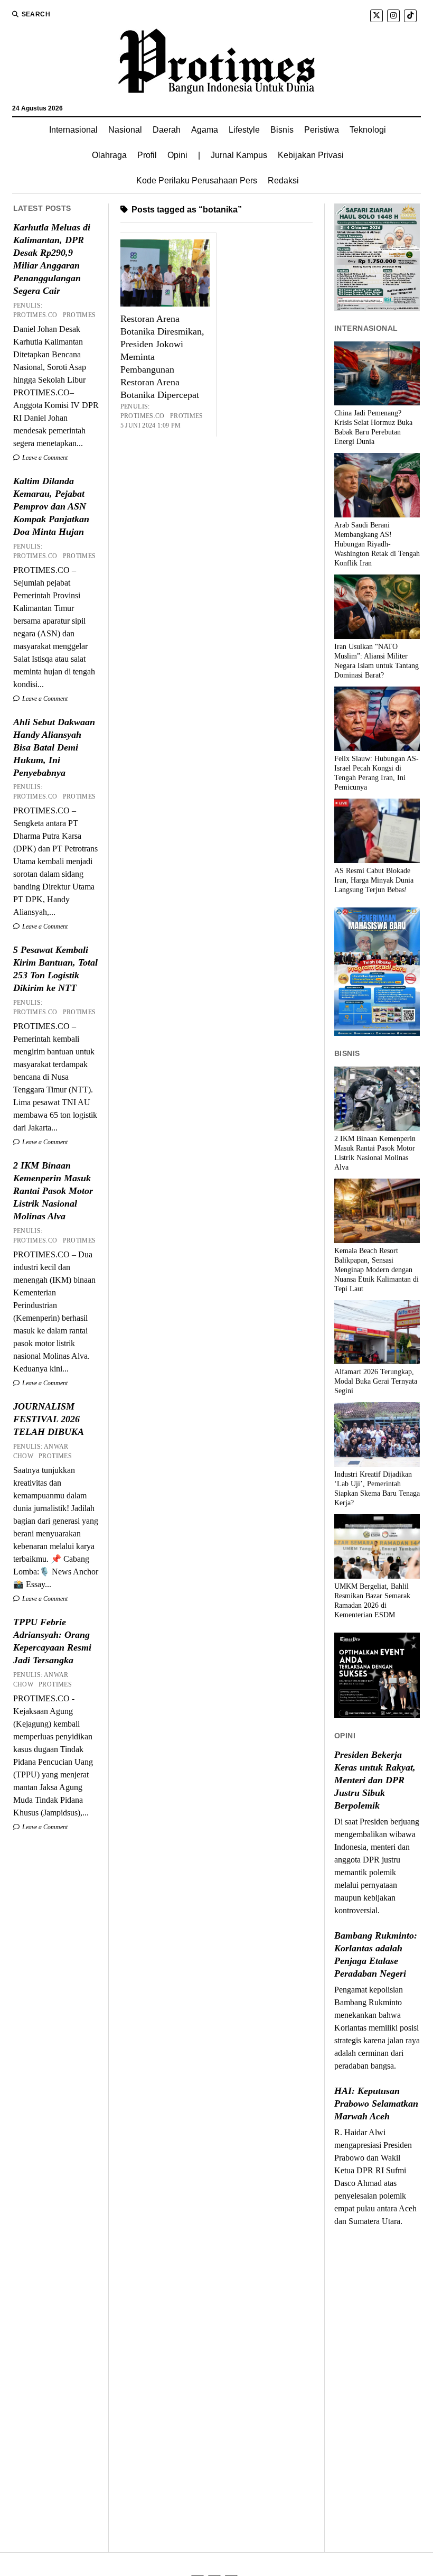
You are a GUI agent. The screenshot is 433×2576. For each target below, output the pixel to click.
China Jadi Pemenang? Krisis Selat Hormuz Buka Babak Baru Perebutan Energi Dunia (373, 427)
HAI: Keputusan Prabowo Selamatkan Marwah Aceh (376, 2104)
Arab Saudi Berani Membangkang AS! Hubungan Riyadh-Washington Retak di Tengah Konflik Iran (377, 544)
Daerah (167, 130)
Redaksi (283, 180)
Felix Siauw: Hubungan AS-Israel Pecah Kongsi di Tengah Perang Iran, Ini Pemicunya (376, 773)
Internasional (73, 130)
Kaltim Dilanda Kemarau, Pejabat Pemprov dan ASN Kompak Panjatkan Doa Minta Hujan (51, 506)
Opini (177, 155)
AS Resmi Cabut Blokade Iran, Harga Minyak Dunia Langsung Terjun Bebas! (374, 880)
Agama (205, 130)
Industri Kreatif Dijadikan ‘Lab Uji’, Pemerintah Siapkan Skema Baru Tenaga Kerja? (377, 1489)
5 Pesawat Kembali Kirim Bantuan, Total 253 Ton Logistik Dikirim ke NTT (55, 969)
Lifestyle (244, 130)
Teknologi (368, 130)
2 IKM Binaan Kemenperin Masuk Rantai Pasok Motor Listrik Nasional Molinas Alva (53, 1191)
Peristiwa (322, 130)
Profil (147, 155)
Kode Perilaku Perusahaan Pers (197, 180)
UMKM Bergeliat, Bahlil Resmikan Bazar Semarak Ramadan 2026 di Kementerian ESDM (372, 1601)
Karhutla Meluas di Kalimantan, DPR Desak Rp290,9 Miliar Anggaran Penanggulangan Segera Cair (52, 259)
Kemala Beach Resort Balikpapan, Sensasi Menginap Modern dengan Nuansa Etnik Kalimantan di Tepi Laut (376, 1270)
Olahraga (109, 155)
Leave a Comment (44, 458)
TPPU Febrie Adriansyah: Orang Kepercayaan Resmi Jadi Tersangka (52, 1641)
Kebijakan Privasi (311, 155)
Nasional (125, 130)
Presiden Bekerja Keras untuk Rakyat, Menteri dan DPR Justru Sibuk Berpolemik (375, 1780)
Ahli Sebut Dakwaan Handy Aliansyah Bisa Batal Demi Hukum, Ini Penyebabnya (54, 747)
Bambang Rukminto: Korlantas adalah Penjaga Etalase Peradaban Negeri (376, 1954)
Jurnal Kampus (239, 155)
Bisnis (282, 130)
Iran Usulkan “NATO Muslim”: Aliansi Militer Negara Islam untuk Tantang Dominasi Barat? (376, 661)
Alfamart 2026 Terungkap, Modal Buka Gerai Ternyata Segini (376, 1381)
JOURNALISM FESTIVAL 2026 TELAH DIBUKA (49, 1419)
